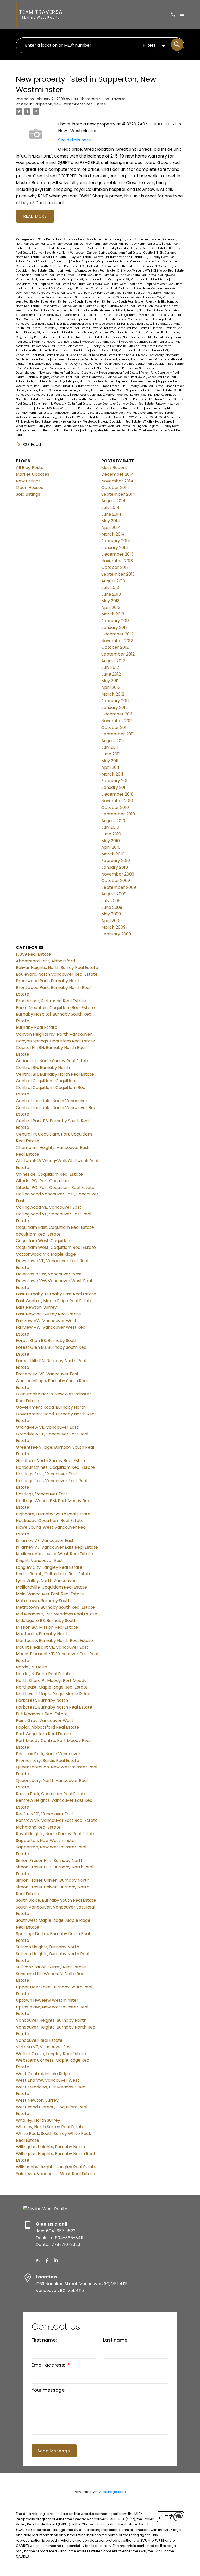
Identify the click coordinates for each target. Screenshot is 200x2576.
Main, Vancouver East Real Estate (57, 342)
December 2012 (117, 634)
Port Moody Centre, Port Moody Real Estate (47, 368)
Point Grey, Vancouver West (83, 364)
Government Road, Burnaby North (75, 310)
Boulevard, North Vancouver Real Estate (57, 974)
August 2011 (113, 741)
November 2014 (117, 481)
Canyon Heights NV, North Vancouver (60, 253)
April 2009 (111, 921)
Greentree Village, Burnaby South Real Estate (136, 315)
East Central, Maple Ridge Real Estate (54, 1301)
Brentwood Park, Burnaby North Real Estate (132, 244)
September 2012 (118, 654)
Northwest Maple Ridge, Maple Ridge (77, 359)
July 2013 (110, 587)
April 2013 (111, 607)
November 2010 (117, 801)
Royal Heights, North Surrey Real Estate (87, 382)
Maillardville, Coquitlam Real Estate (51, 1587)
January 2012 (114, 707)
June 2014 (111, 514)
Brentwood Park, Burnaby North (79, 244)
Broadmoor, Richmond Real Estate (51, 1001)
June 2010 (111, 834)
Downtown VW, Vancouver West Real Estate (46, 293)
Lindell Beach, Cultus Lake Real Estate (78, 337)
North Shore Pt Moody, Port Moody (141, 355)
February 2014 (116, 541)
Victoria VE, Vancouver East (107, 413)
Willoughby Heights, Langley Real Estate (110, 430)
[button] (38, 2260)
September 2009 (119, 887)
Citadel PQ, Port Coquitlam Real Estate (130, 275)
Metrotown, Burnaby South (100, 342)
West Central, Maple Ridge (96, 417)
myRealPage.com (111, 2492)
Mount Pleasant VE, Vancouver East (116, 351)
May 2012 (110, 681)
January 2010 (115, 867)
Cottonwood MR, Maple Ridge (54, 288)
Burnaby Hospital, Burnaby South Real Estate (136, 248)
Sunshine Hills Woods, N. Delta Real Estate (63, 404)
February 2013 (115, 621)
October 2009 (116, 881)
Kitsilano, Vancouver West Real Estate (108, 333)
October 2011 (114, 728)
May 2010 (111, 841)
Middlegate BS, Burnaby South (89, 346)
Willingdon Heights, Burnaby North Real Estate (48, 430)
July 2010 (110, 827)
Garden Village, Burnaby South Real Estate (115, 306)
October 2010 (115, 807)
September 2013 (118, 574)
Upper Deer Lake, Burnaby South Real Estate (124, 404)
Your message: (48, 2390)
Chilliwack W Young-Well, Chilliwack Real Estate (150, 271)
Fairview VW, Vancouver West (123, 297)
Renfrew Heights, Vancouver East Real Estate (58, 377)
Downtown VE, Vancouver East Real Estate (105, 288)
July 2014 (110, 508)
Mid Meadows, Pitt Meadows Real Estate (57, 1614)
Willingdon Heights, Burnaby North (156, 426)
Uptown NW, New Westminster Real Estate (65, 408)
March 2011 (112, 774)
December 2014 (118, 474)
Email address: (49, 2365)
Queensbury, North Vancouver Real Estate (110, 373)
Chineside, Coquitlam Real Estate (41, 275)
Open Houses (29, 487)
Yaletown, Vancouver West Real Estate (55, 2174)
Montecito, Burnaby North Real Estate (64, 351)
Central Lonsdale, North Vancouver (155, 262)
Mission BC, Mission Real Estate (134, 346)
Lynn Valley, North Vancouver (126, 337)
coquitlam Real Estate (87, 284)
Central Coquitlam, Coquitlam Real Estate (100, 262)
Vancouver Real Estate (70, 413)
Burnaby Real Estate (37, 1027)
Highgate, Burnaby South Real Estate (53, 1514)
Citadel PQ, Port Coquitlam (84, 275)
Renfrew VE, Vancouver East (110, 377)
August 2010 (113, 821)
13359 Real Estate (50, 239)
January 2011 (114, 787)
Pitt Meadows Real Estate (45, 364)
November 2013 (117, 561)
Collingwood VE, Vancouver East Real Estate (139, 279)
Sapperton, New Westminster (136, 382)
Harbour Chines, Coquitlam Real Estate (79, 319)
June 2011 (111, 754)
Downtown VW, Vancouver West (158, 288)
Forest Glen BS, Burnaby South (62, 302)
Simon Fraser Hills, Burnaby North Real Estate (132, 386)
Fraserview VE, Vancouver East (63, 306)
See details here (74, 140)
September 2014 (118, 494)
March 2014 (113, 534)
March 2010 (113, 854)
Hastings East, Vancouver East (129, 319)
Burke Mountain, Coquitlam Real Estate (76, 248)
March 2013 (113, 614)
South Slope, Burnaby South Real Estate (145, 390)
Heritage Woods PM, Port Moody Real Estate (123, 324)
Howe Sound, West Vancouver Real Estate (119, 328)
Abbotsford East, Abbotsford (83, 239)
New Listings (28, 481)
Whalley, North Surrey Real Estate (39, 426)
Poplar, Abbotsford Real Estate (124, 364)
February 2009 (116, 934)
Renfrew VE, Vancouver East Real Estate (57, 1820)
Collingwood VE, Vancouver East (85, 279)
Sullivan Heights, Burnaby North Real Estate (119, 399)
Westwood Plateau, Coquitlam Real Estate (112, 422)
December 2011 (117, 714)
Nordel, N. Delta (66, 355)
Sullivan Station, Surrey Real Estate (51, 1967)
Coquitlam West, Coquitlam (124, 284)
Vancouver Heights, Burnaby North (120, 408)
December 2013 (117, 554)
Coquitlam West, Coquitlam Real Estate (56, 1247)
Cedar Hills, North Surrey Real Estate (67, 257)
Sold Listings (28, 494)
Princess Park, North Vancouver (99, 368)
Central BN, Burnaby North (113, 257)
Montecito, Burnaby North (42, 1634)
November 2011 (117, 721)
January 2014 (115, 548)
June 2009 (112, 907)
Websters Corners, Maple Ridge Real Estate (46, 417)
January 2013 (114, 628)
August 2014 (113, 501)
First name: (44, 2340)
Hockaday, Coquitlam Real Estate (66, 328)
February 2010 (116, 861)
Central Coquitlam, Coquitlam (48, 262)
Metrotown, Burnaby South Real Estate (147, 342)
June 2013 (111, 594)
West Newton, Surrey (67, 422)
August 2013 (113, 581)
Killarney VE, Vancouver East (45, 1541)
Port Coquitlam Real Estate (165, 364)
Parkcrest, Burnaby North (122, 359)
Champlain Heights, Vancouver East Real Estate (82, 271)
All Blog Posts (29, 467)
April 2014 (111, 528)
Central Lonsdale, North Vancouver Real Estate (48, 266)
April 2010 (111, 847)
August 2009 (114, 894)
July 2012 (110, 667)
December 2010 (117, 794)
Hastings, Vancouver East (74, 324)
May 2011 (110, 761)
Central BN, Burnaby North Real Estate (55, 1074)
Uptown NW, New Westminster (47, 2000)
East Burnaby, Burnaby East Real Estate (105, 293)
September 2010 (118, 814)
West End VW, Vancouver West (137, 417)
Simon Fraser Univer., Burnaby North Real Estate (82, 390)
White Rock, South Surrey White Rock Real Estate (97, 426)
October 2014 (115, 487)
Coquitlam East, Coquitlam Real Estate (43, 284)
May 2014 (111, 521)
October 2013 (115, 567)
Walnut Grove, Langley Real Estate (151, 413)
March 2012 (113, 694)
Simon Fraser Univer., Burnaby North (53, 1880)
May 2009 (111, 914)
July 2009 (111, 901)
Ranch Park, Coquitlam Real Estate (51, 1794)
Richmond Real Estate (42, 382)
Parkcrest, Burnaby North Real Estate (54, 1707)
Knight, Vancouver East (152, 333)
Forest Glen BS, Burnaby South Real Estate (114, 302)
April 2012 (111, 687)
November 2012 (117, 641)
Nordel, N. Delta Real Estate (97, 355)
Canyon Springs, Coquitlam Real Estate (114, 253)
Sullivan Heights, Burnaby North (64, 399)
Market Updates (33, 474)
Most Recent (114, 467)
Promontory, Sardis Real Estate (143, 368)
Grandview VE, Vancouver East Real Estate (74, 315)
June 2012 (111, 674)
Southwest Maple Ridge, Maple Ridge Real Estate (106, 395)
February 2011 (115, 781)
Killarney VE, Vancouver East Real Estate (52, 333)
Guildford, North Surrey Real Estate (51, 1461)
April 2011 (110, 767)
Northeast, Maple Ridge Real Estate (52, 1687)
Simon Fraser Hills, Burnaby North (75, 386)
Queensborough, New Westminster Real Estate (48, 373)
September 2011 (117, 734)
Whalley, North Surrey (158, 422)
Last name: (116, 2340)
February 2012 (115, 701)
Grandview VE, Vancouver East (47, 1427)
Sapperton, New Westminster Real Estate (70, 104)
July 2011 (110, 747)
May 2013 (110, 601)
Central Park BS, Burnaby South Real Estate (112, 266)
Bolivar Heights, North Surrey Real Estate (133, 239)
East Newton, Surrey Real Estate (79, 297)
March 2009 (113, 927)
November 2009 (118, 874)
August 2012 (113, 661)
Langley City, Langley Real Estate (49, 1567)
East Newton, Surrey (41, 297)
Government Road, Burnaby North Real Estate (132, 310)
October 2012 (115, 647)
